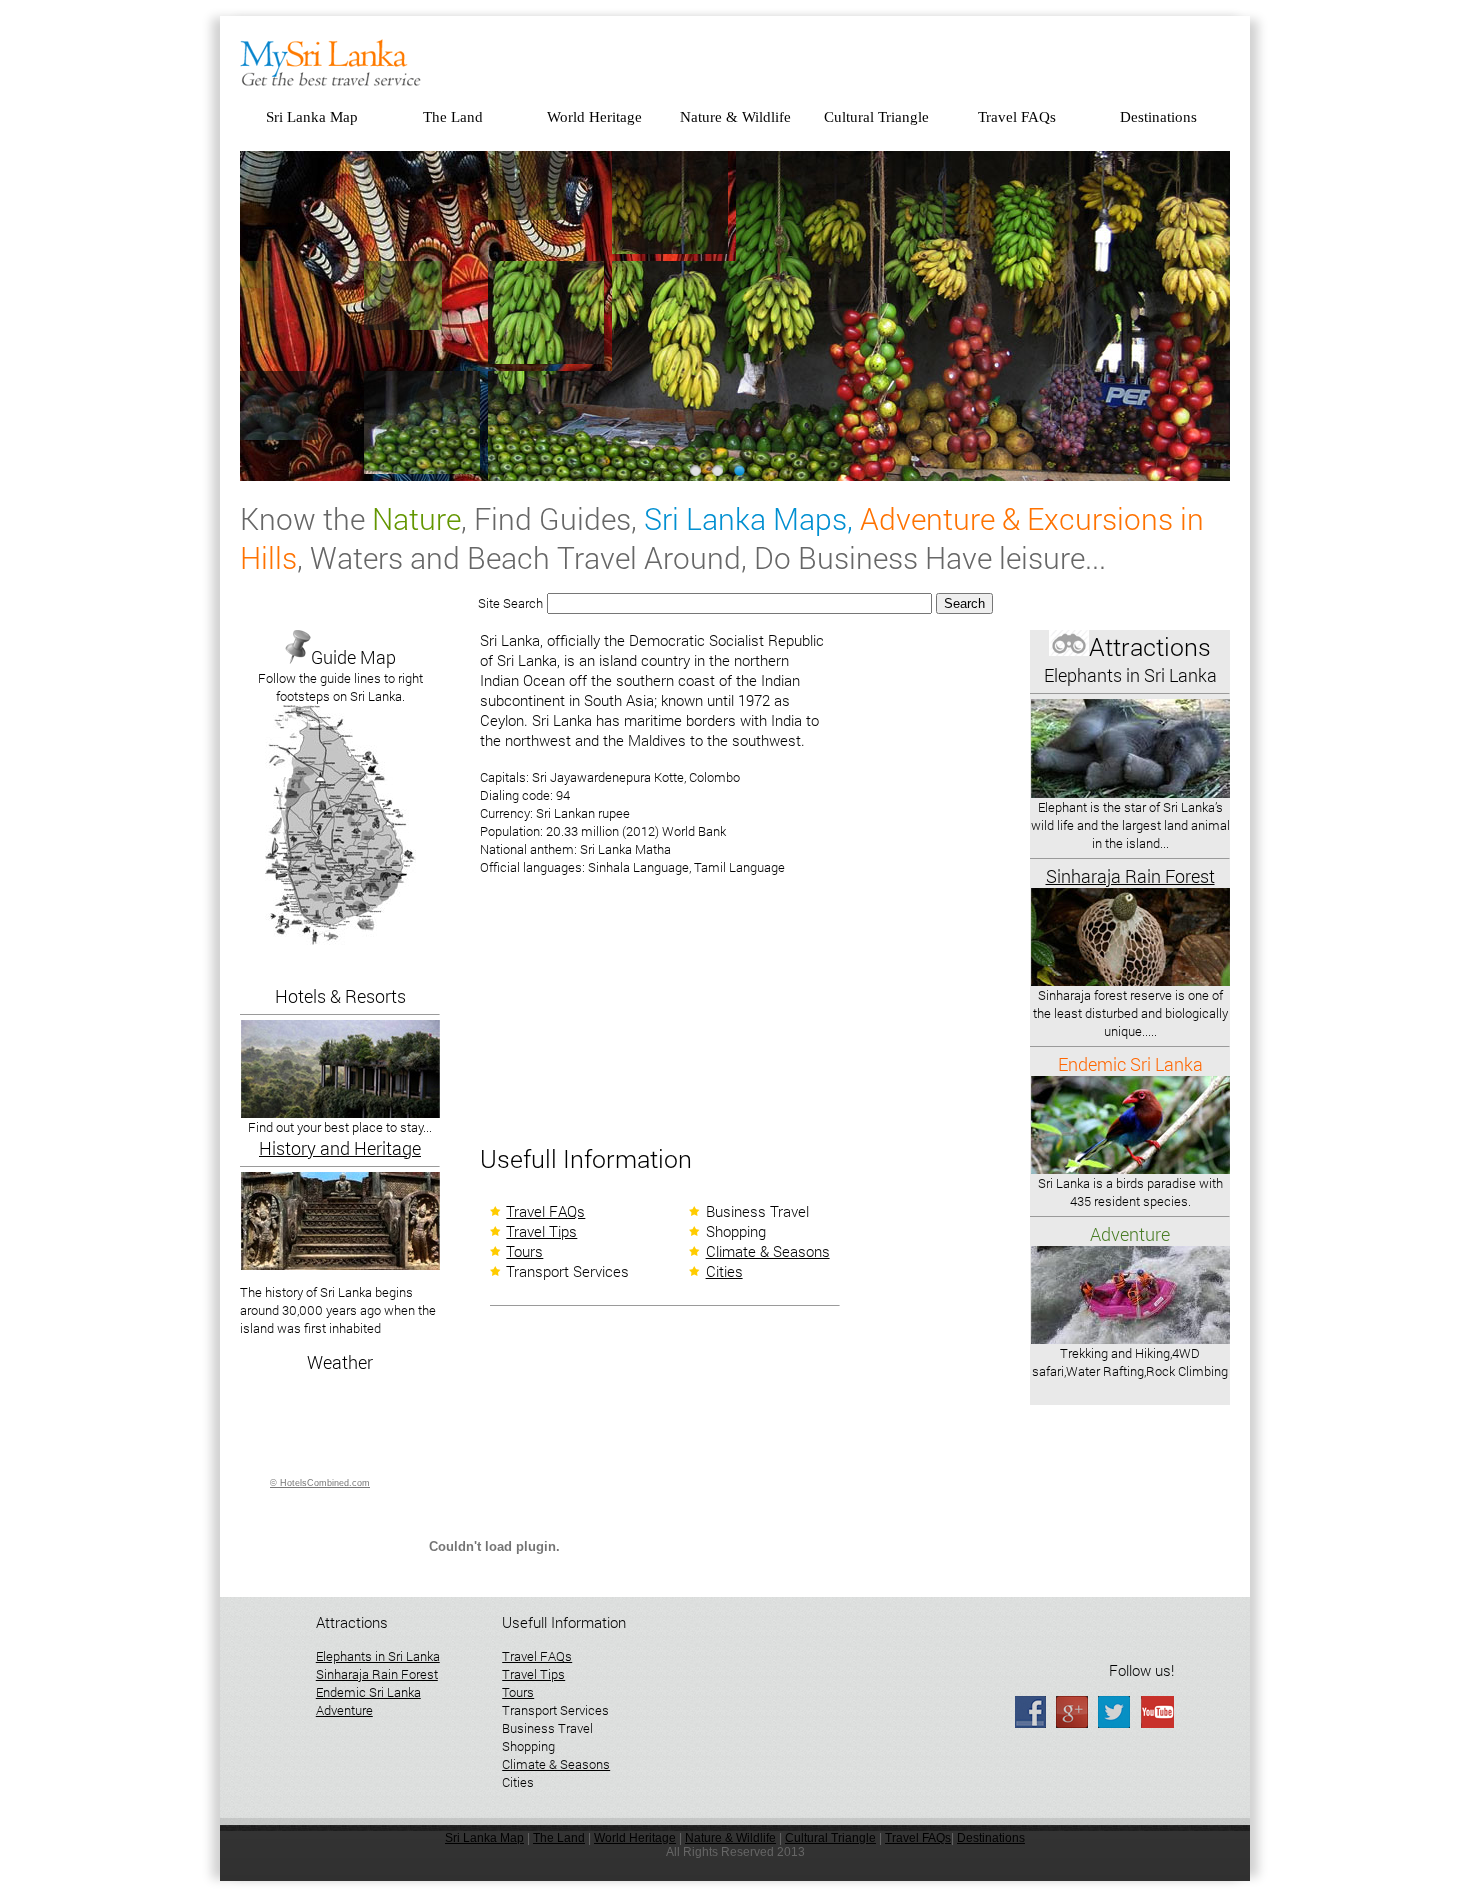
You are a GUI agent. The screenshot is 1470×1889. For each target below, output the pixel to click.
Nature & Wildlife (735, 117)
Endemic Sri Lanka (368, 1692)
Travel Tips (541, 1231)
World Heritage (594, 117)
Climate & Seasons (768, 1251)
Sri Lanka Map (312, 117)
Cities (724, 1271)
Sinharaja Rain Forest (377, 1674)
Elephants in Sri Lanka (378, 1656)
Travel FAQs (1017, 117)
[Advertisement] (630, 1017)
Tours (524, 1251)
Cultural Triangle (876, 117)
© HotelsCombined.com (320, 1483)
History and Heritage (340, 1148)
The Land (453, 117)
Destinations (1158, 117)
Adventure (344, 1710)
